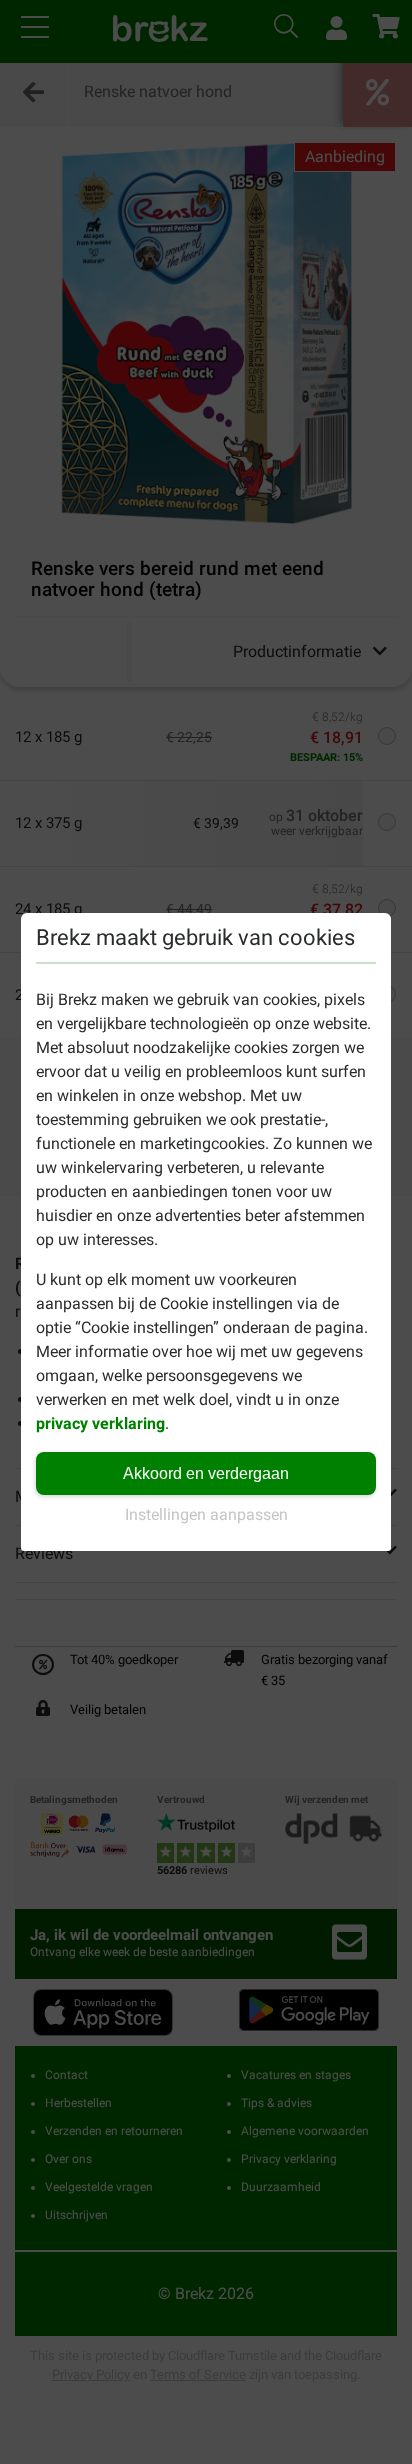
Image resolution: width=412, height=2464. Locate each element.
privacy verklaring (100, 1423)
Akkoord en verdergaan (206, 1473)
